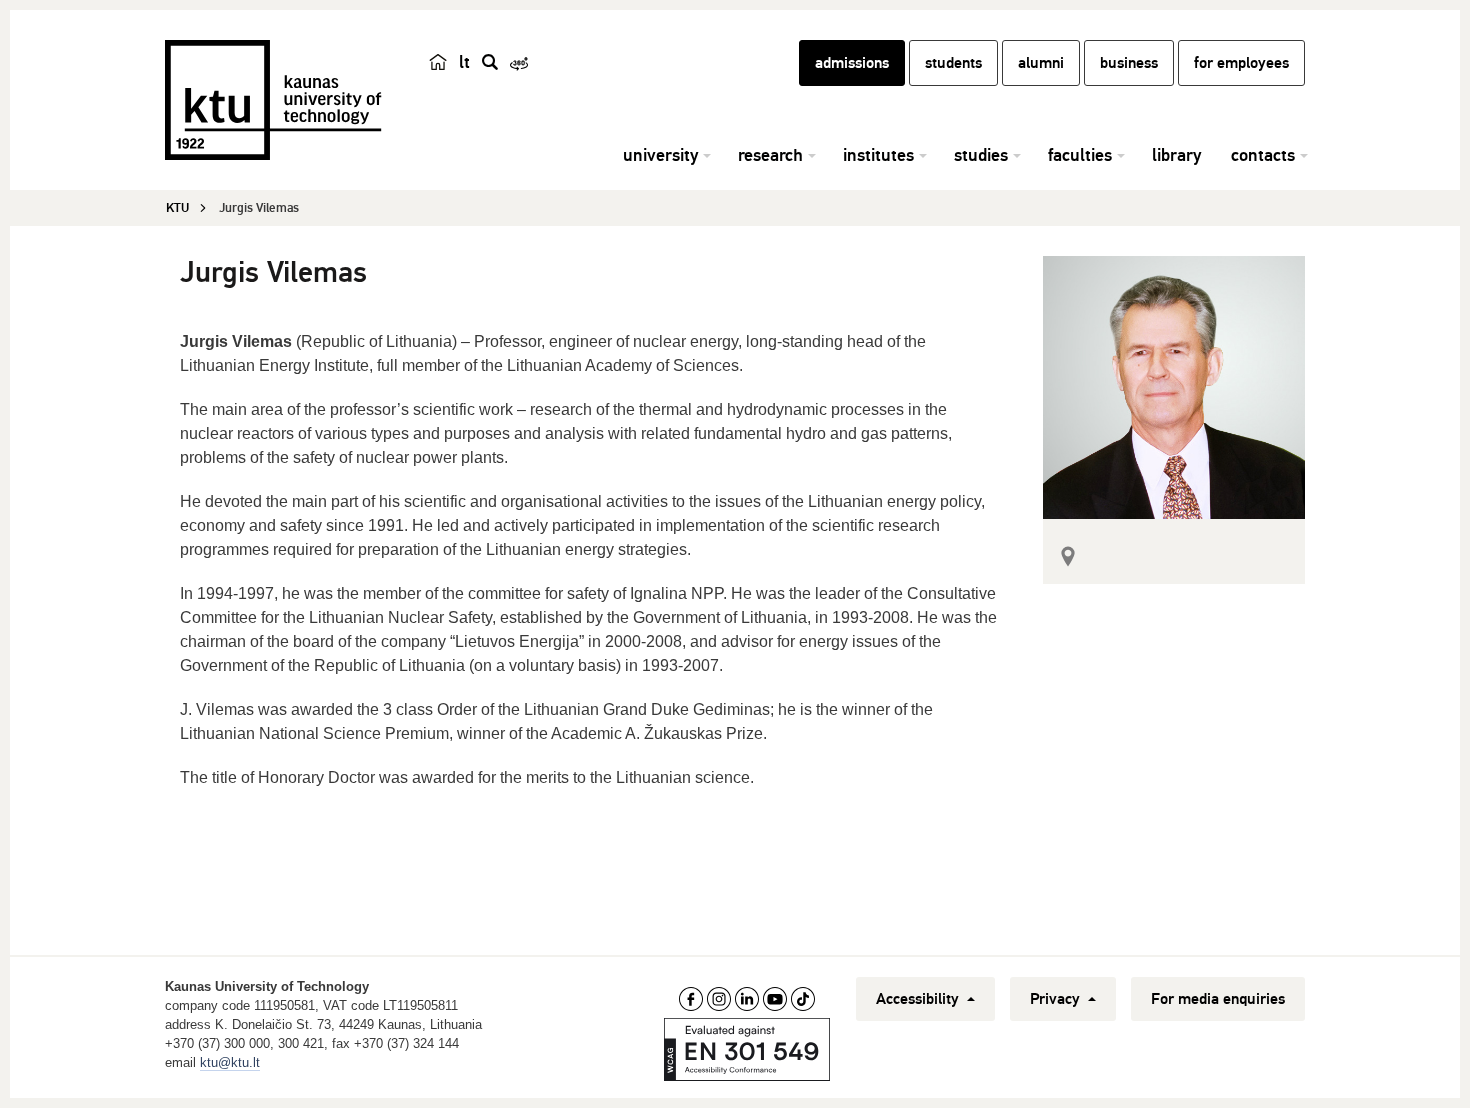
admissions (852, 63)
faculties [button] (1080, 155)
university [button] (660, 155)
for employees (1241, 63)
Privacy (1057, 999)
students (953, 63)
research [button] (770, 155)
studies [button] (981, 155)
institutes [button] (878, 155)
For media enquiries (1218, 999)
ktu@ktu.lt (230, 1062)
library (1176, 155)
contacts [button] (1263, 155)
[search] (490, 62)
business (1129, 63)
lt (464, 62)
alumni (1041, 63)
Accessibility (919, 999)
